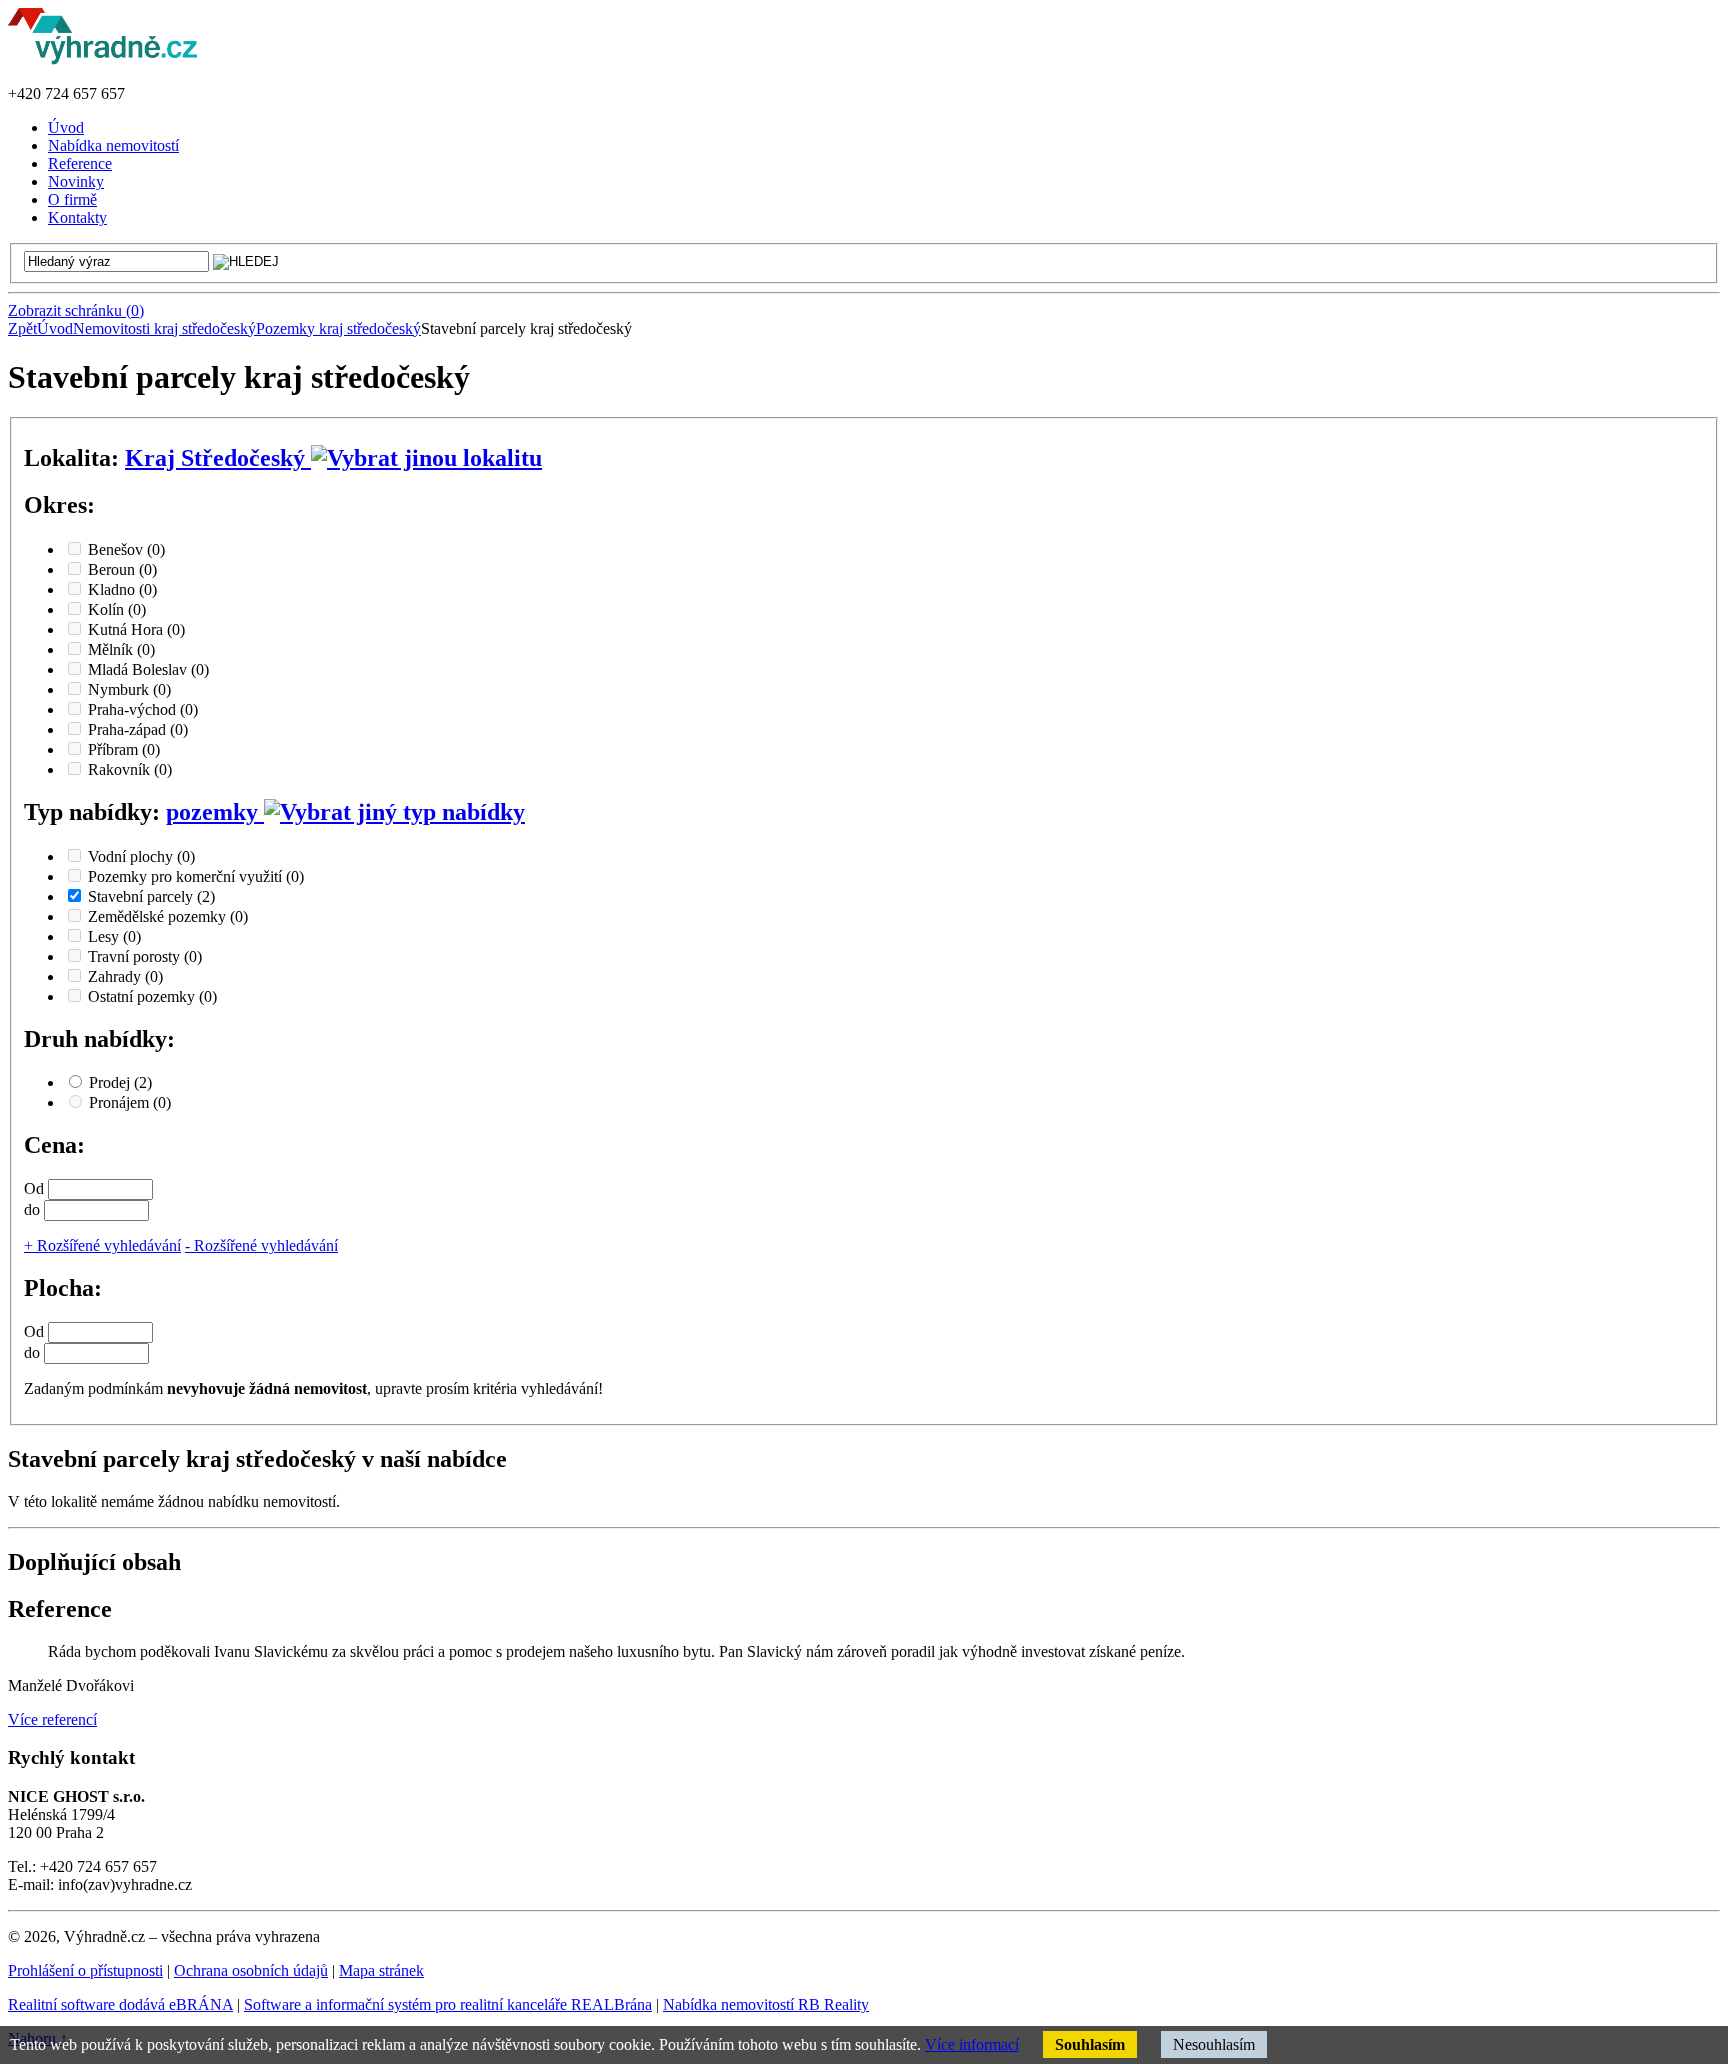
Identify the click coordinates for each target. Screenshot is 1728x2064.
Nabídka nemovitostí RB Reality (766, 2004)
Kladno (122, 589)
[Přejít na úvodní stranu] (102, 59)
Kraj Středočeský (218, 458)
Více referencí (52, 1719)
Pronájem (130, 1102)
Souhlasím (1090, 2044)
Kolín (117, 609)
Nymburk (129, 689)
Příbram (124, 749)
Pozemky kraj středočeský (338, 328)
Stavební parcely (151, 896)
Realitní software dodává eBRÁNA (120, 2004)
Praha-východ (143, 709)
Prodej (120, 1082)
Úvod (55, 328)
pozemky (215, 812)
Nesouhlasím (1214, 2044)
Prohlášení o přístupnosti (85, 1970)
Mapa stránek (381, 1970)
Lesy (114, 936)
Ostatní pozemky (152, 996)
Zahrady (125, 976)
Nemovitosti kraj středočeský (164, 328)
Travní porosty (145, 956)
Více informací (972, 2044)
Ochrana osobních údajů (251, 1970)
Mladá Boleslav (148, 669)
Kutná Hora (136, 629)
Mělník (121, 649)
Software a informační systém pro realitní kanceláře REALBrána (448, 2004)
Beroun (122, 569)
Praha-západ (138, 729)
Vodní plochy (141, 856)
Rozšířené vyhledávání (102, 1245)
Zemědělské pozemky (168, 916)
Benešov (126, 549)
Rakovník (130, 769)
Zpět (22, 328)
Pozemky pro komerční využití (196, 876)
